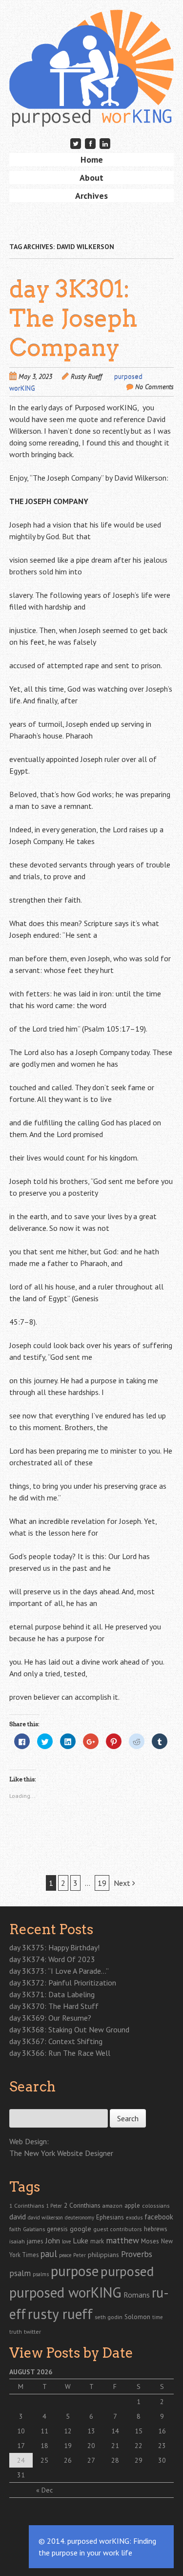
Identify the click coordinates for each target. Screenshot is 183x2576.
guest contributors (118, 2229)
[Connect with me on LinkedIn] (105, 143)
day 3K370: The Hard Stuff (54, 2006)
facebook (159, 2217)
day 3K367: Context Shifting (56, 2041)
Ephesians (110, 2217)
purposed (127, 2271)
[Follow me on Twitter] (76, 143)
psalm (20, 2273)
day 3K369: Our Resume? (50, 2018)
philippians (103, 2255)
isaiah (17, 2241)
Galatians (34, 2229)
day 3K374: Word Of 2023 (52, 1959)
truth (16, 2332)
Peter (80, 2255)
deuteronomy (80, 2217)
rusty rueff (60, 2314)
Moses (150, 2241)
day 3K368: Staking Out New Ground (69, 2029)
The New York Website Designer (61, 2153)
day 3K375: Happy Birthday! (54, 1947)
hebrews (156, 2229)
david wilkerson (45, 2217)
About (91, 178)
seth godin (109, 2317)
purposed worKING (65, 2292)
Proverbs (137, 2254)
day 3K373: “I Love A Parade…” (59, 1971)
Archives (91, 196)
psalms (41, 2274)
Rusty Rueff (86, 377)
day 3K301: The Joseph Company (73, 318)
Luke (81, 2240)
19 (102, 1883)
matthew (122, 2240)
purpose (75, 2271)
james (35, 2241)
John (53, 2240)
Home (92, 159)
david (18, 2217)
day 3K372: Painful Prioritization (63, 1983)
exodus (134, 2217)
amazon (112, 2206)
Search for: (25, 2104)
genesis (57, 2229)
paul (49, 2254)
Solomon (137, 2317)
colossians (156, 2206)
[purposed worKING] (92, 112)
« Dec (44, 2490)
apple (132, 2206)
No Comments (154, 387)
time (157, 2317)
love (66, 2241)
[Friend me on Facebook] (90, 143)
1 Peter (54, 2206)
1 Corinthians (27, 2205)
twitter (32, 2331)
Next (123, 1883)
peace (65, 2255)
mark (97, 2241)
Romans (137, 2295)
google (81, 2229)
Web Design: (29, 2141)
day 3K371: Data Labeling (52, 1994)
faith (15, 2229)
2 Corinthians (82, 2205)
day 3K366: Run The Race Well (60, 2053)
